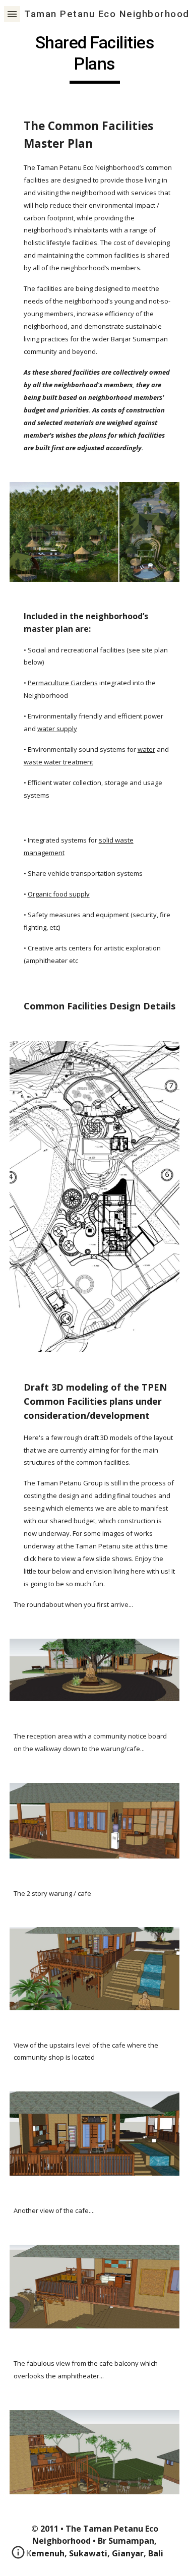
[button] (12, 14)
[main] (95, 58)
